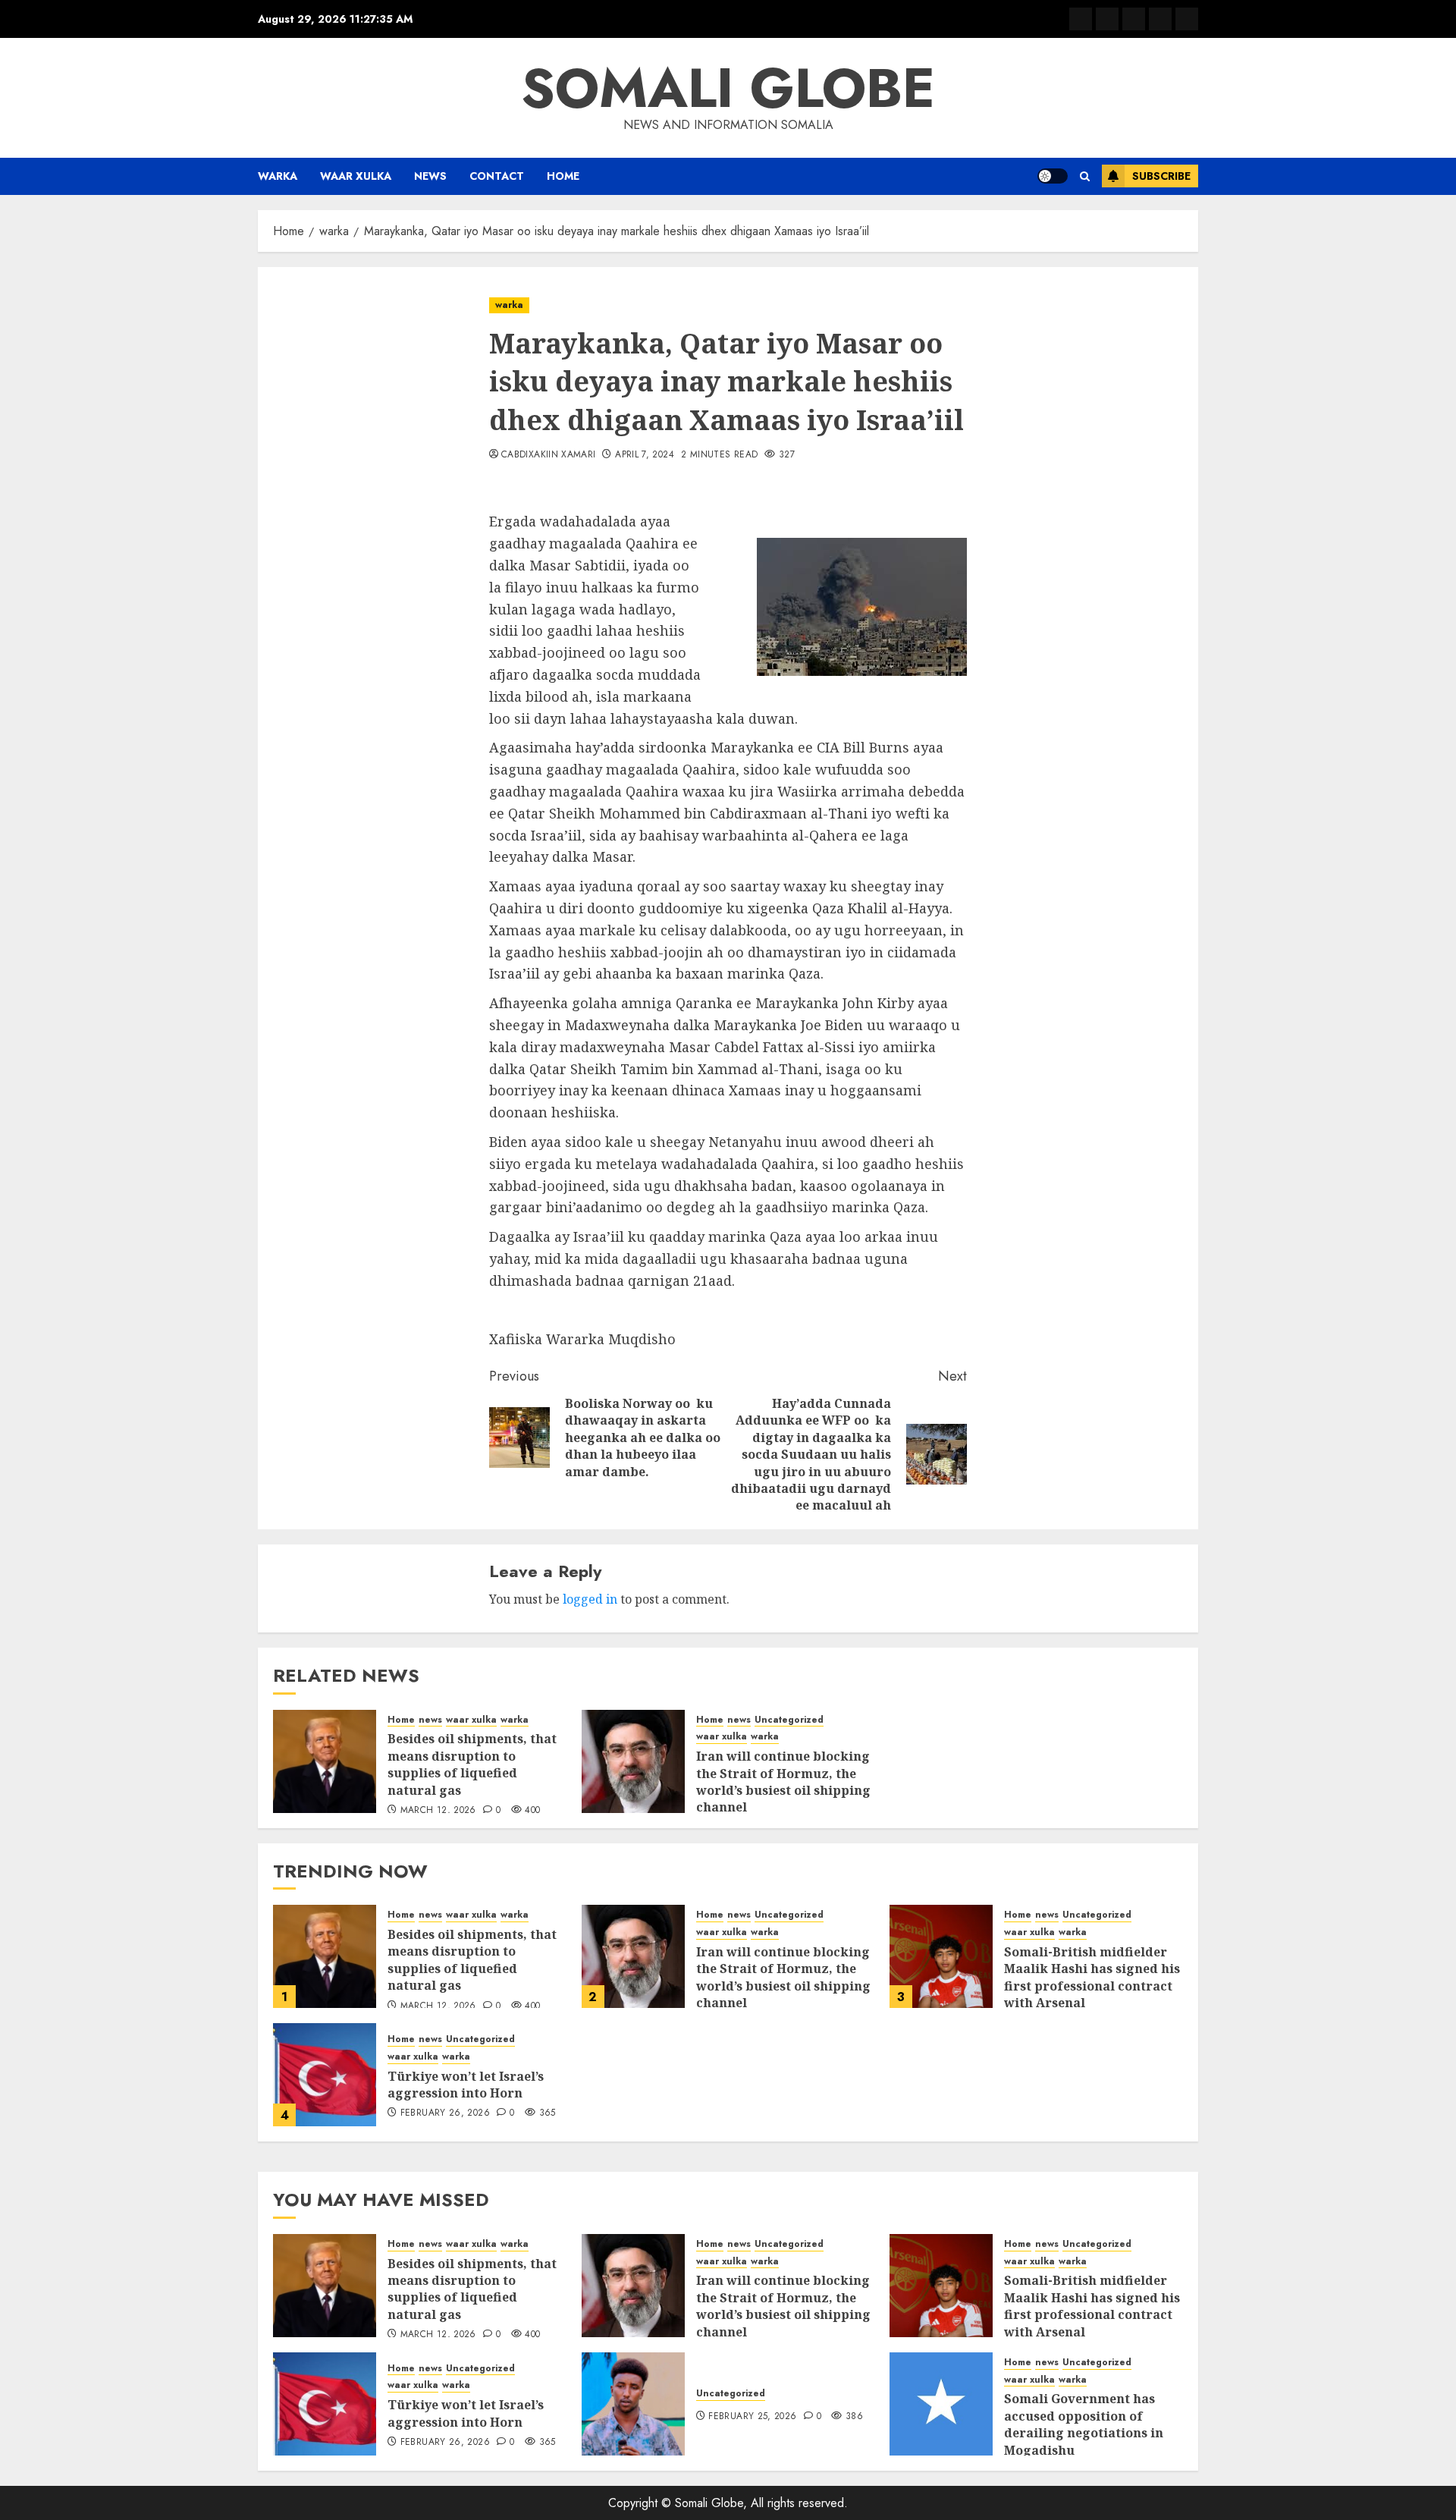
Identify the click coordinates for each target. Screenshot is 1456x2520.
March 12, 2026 (438, 1811)
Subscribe (1161, 176)
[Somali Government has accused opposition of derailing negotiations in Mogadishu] (941, 2404)
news (430, 176)
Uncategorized (789, 1720)
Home (563, 176)
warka (278, 176)
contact (497, 176)
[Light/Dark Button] (1053, 176)
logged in (590, 1599)
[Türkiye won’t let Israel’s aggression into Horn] (325, 2075)
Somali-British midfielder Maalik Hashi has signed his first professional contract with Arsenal (1092, 1977)
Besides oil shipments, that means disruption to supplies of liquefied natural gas (472, 1764)
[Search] (1085, 176)
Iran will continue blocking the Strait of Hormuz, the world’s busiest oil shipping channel (783, 1782)
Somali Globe (728, 88)
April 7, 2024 (645, 455)
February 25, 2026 (752, 2417)
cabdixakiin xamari (548, 455)
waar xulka (356, 176)
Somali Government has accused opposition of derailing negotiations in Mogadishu (1084, 2424)
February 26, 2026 (445, 2113)
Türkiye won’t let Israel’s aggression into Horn (466, 2085)
